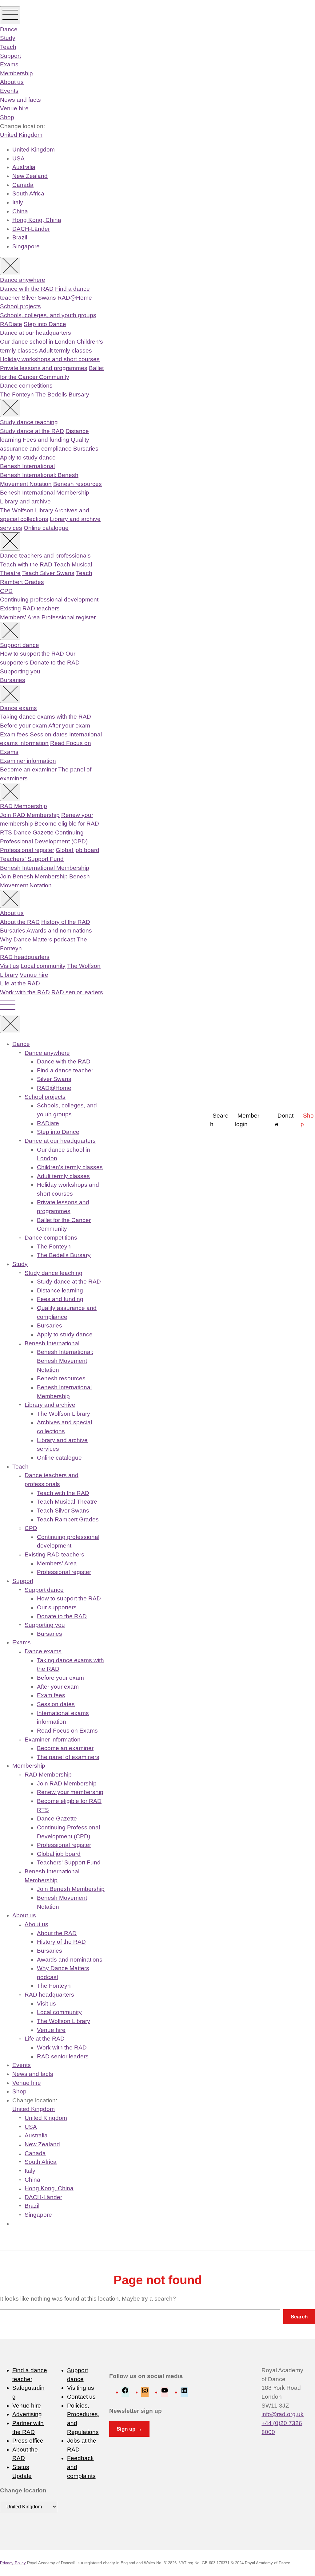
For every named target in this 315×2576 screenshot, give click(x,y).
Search (219, 1120)
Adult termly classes (66, 351)
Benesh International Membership (45, 493)
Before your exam (24, 726)
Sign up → (129, 2429)
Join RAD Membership (30, 815)
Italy (18, 202)
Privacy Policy (13, 2563)
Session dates (49, 734)
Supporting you (20, 671)
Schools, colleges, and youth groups (48, 315)
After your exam (69, 726)
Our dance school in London (38, 342)
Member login (247, 1120)
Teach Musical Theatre (67, 1502)
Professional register (69, 617)
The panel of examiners (68, 1757)
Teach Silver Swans (48, 573)
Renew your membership (70, 1792)
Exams (9, 64)
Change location (23, 2490)
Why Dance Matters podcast (38, 939)
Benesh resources (78, 484)
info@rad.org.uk (283, 2414)
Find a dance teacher (65, 1070)
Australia (24, 167)
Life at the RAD (20, 983)
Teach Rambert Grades (68, 1519)
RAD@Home (75, 298)
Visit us (10, 966)
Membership (16, 73)
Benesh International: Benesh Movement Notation (65, 1361)
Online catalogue (46, 528)
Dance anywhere (23, 280)
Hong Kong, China (37, 220)
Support (10, 56)
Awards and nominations (59, 931)
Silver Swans (39, 298)
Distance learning (60, 1290)
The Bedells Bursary (62, 394)
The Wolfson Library (27, 510)
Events (9, 91)
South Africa (28, 193)
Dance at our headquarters (36, 333)
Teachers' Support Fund (32, 859)
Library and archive (25, 501)
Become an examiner (28, 769)
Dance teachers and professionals (45, 556)
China (20, 211)
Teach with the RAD (26, 564)
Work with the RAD (25, 992)
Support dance (20, 645)
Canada (23, 185)
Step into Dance (45, 324)
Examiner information (28, 761)
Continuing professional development (49, 600)
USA (18, 158)
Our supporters (57, 1607)
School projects (20, 306)
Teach (8, 47)
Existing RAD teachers (30, 608)
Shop (7, 117)
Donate (284, 1120)
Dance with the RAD (27, 289)
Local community (43, 966)
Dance (9, 29)
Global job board (78, 850)
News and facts (20, 100)
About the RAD (20, 922)
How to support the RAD (32, 654)
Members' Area (20, 617)
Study (8, 38)
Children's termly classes (70, 1167)
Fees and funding (46, 440)
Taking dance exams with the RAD (46, 717)
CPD (6, 591)
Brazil (20, 237)
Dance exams (18, 708)
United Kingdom (21, 135)
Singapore (26, 246)
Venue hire (14, 108)
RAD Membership (24, 806)
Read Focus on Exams (67, 1731)
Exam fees (14, 734)
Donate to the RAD (55, 663)
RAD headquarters (25, 957)
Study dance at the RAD (32, 431)
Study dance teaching (29, 422)
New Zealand (30, 176)
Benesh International (27, 466)
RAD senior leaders (77, 992)
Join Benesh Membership (34, 876)
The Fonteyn (17, 394)
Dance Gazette (34, 832)
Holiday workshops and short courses (50, 359)
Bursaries (86, 449)
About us (12, 82)
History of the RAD (66, 922)
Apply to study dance (28, 458)
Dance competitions (26, 386)
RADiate (11, 324)
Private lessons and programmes (44, 368)
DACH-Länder (31, 229)
